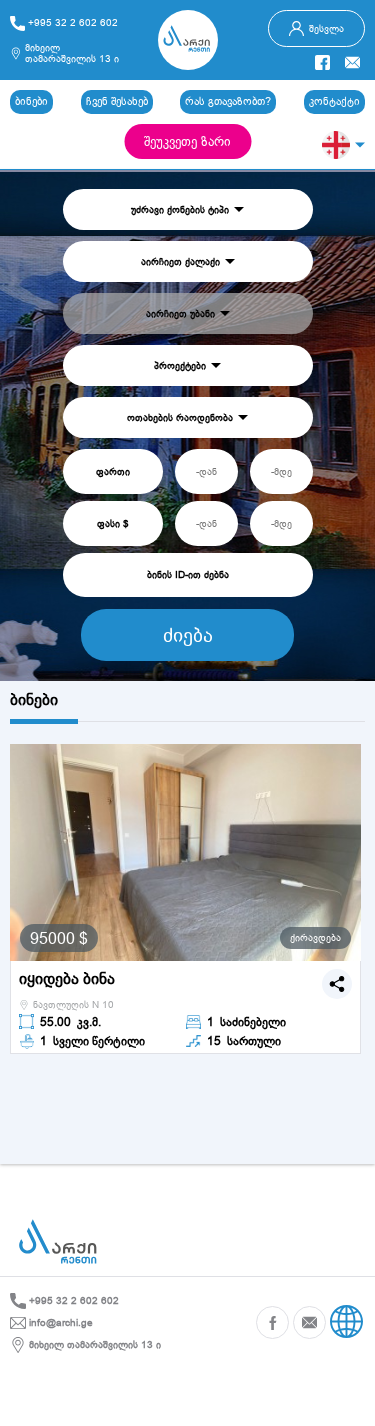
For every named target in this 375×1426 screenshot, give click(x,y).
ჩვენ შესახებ (117, 101)
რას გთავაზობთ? (228, 101)
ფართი (113, 471)
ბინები (31, 101)
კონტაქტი (334, 101)
